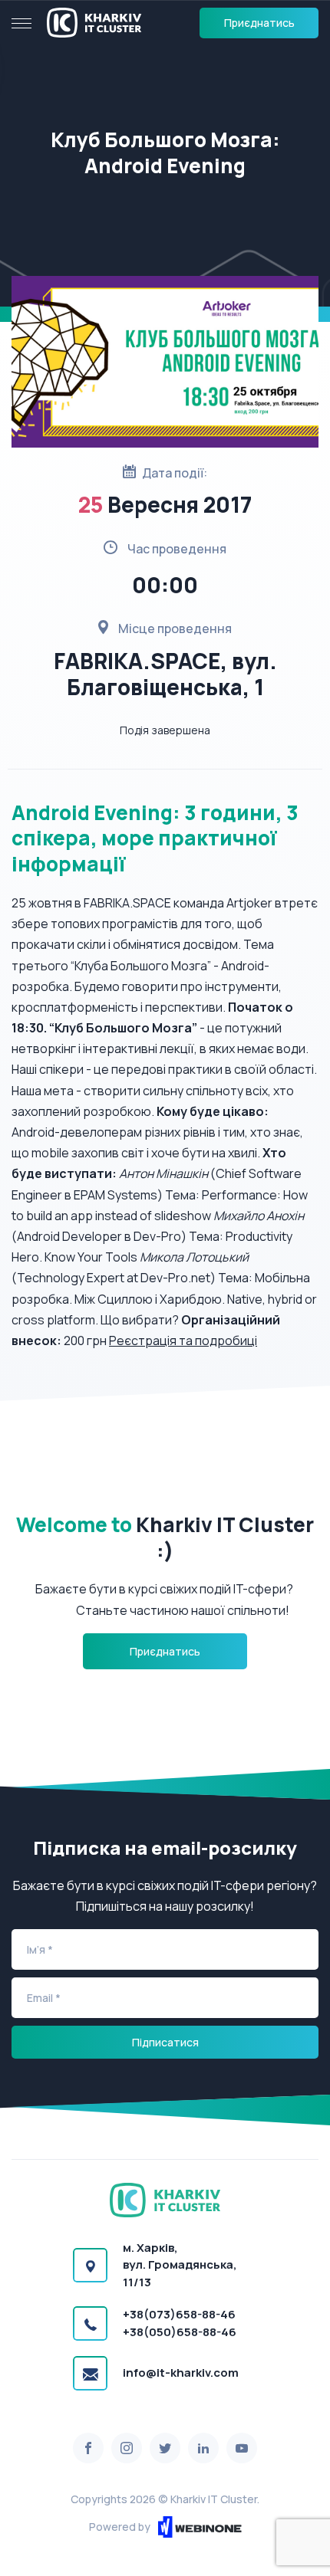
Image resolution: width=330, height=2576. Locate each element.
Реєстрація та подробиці (183, 1341)
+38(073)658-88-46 (179, 2314)
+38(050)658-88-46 (180, 2332)
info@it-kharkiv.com (181, 2373)
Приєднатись (259, 23)
